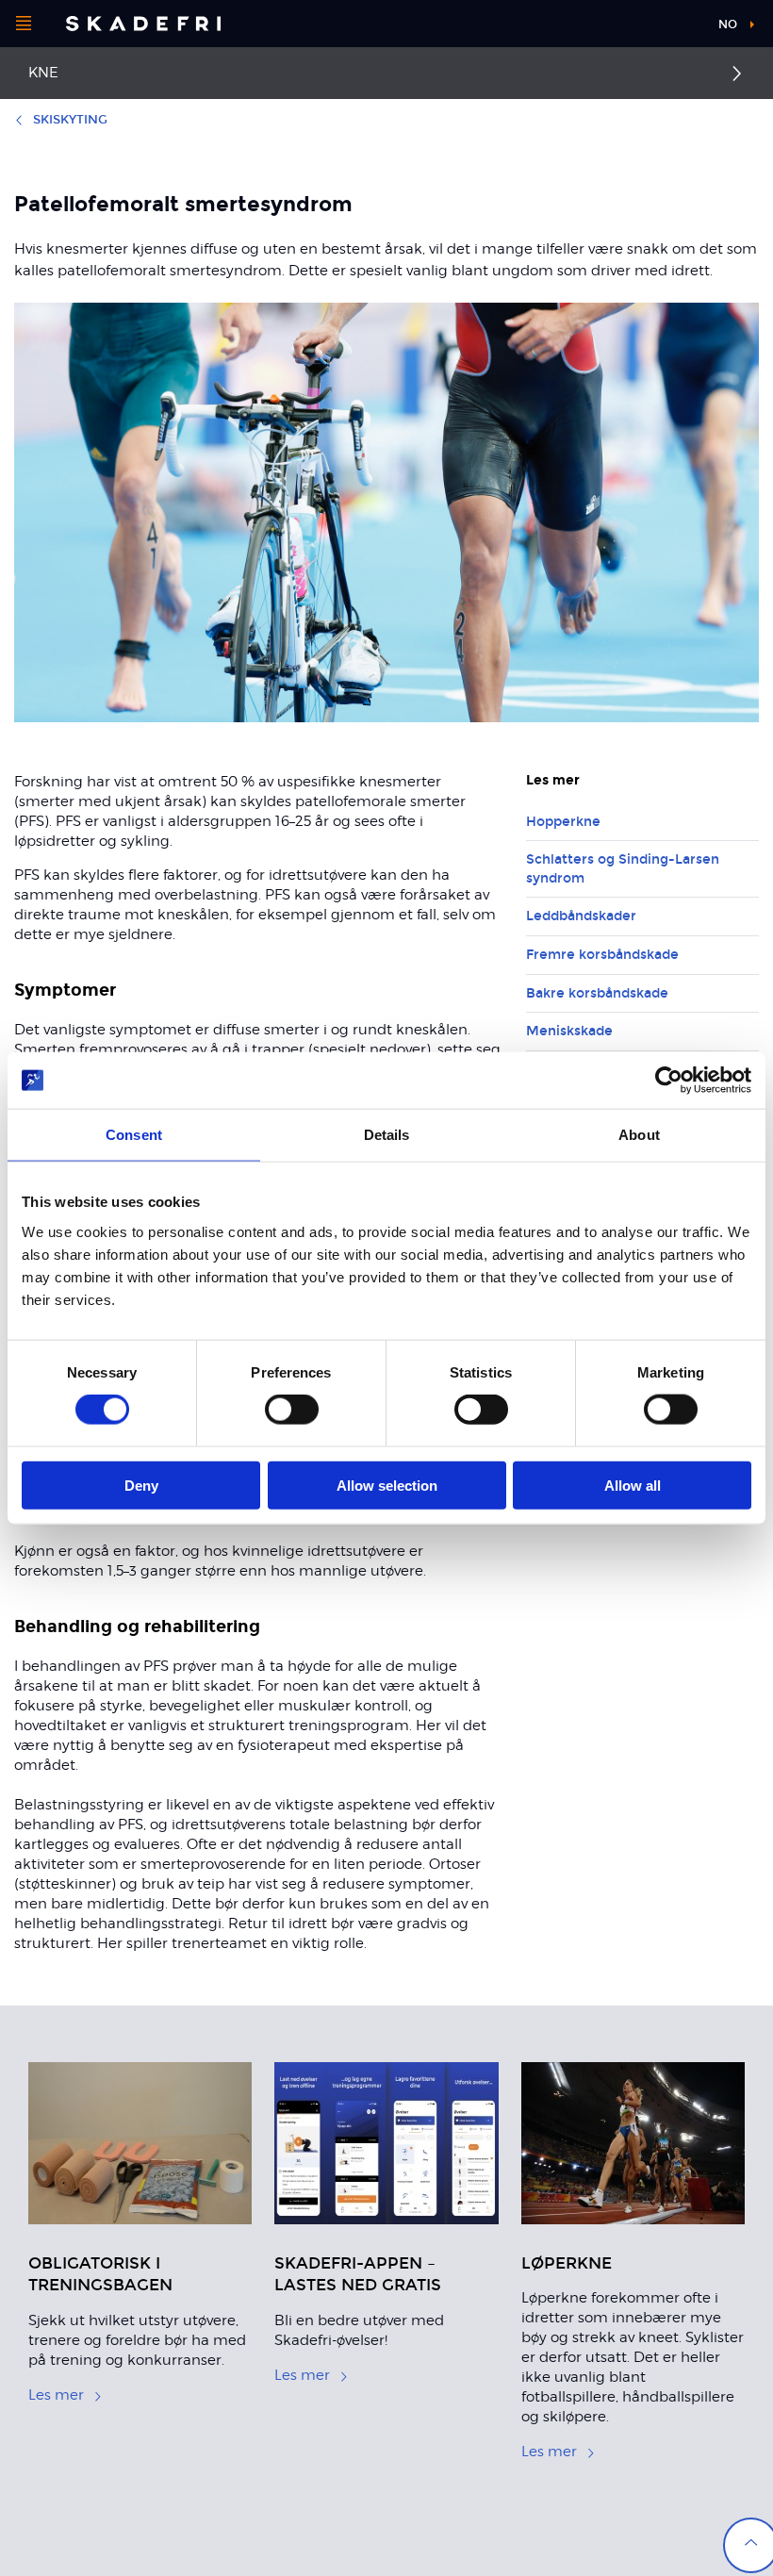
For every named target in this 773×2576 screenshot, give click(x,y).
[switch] (292, 1410)
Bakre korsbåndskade (597, 993)
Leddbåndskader (581, 916)
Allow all (633, 1485)
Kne (43, 73)
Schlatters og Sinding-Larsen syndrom (623, 869)
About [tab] (639, 1135)
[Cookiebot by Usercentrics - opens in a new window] (669, 1081)
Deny (141, 1485)
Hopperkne (563, 822)
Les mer (56, 2395)
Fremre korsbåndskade (602, 955)
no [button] (728, 25)
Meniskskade (569, 1031)
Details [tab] (387, 1135)
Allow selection (387, 1485)
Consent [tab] (134, 1135)
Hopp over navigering (632, 28)
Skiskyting (70, 120)
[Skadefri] (143, 24)
